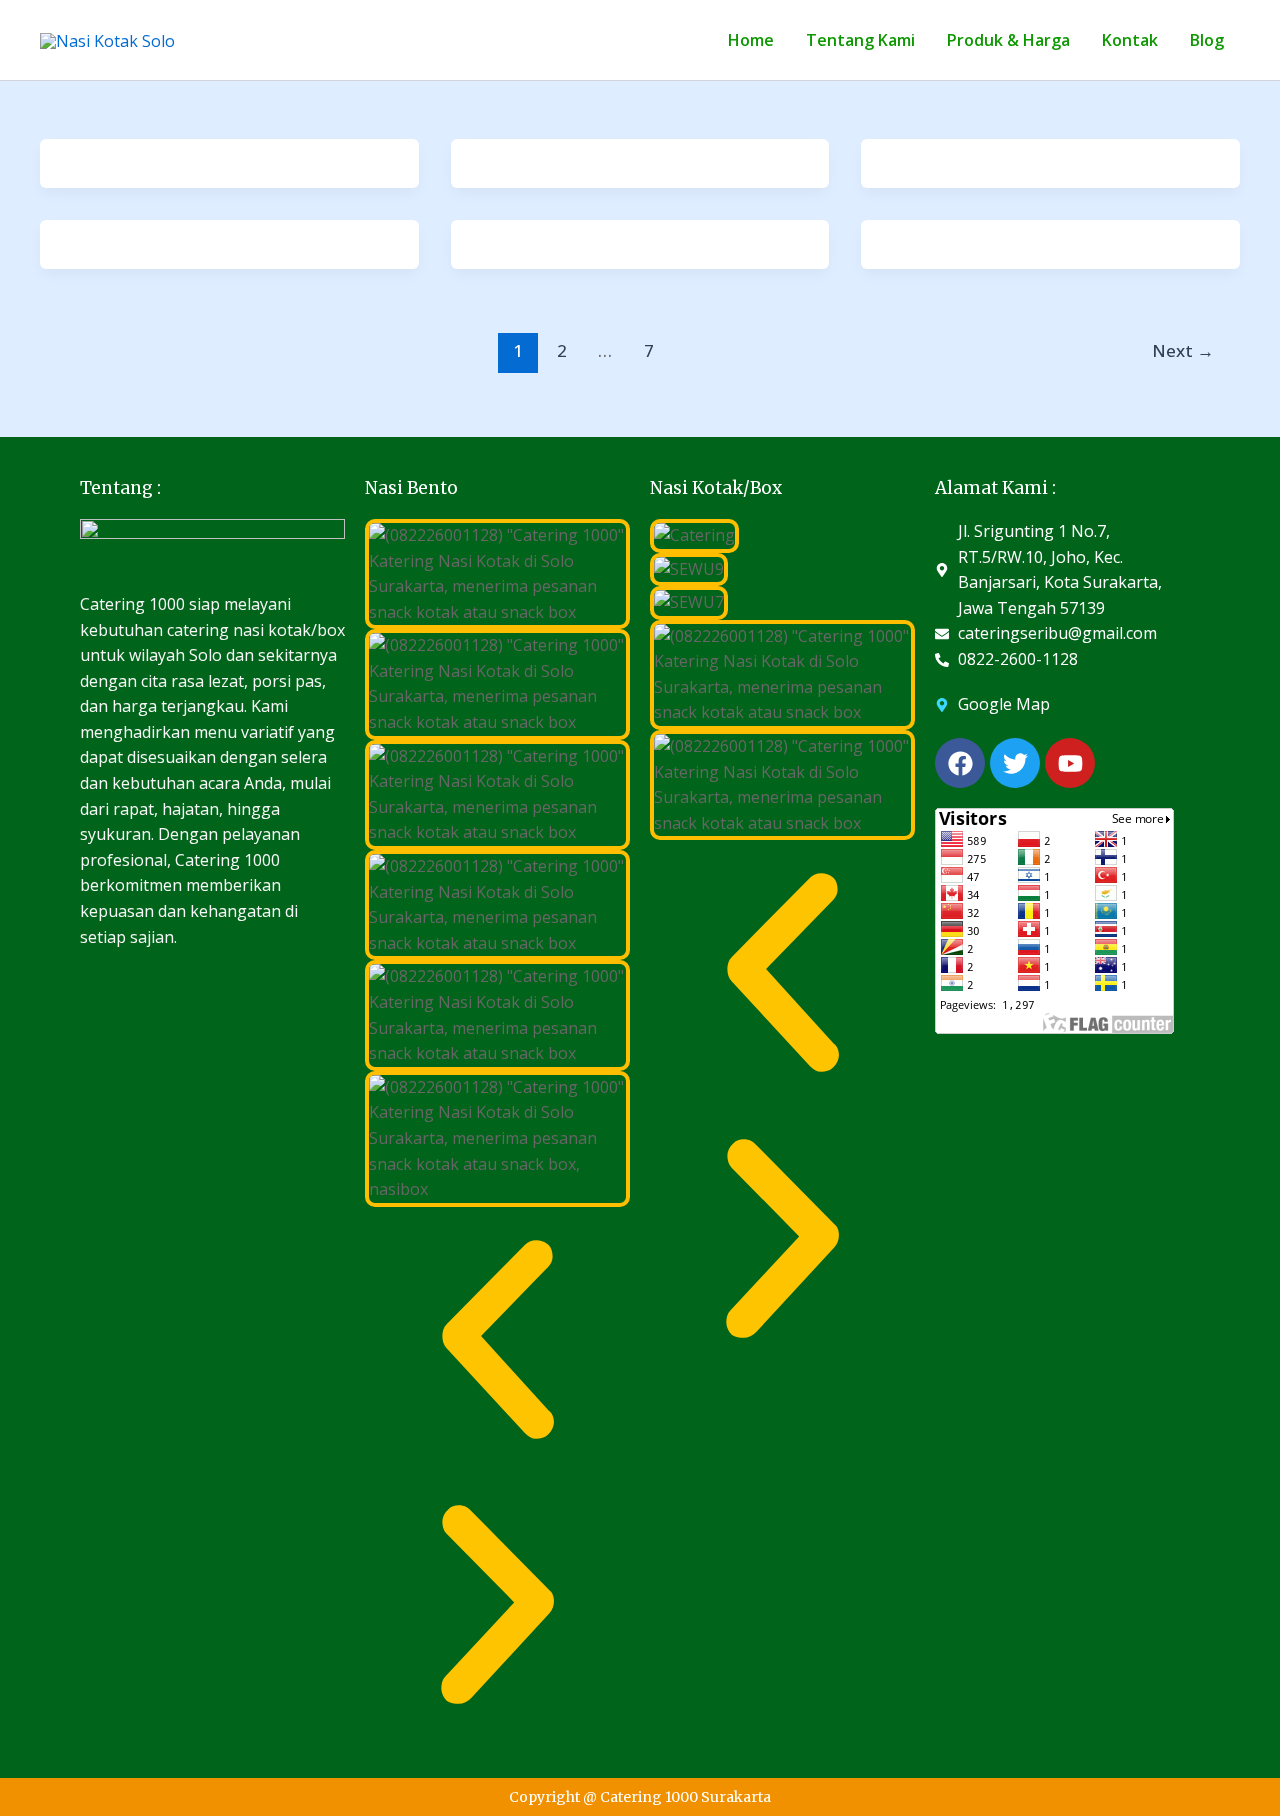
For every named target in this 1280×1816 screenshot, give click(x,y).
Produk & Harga (1008, 40)
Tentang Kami (860, 40)
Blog (1207, 40)
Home (751, 40)
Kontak (1130, 40)
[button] (497, 1340)
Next (1183, 350)
